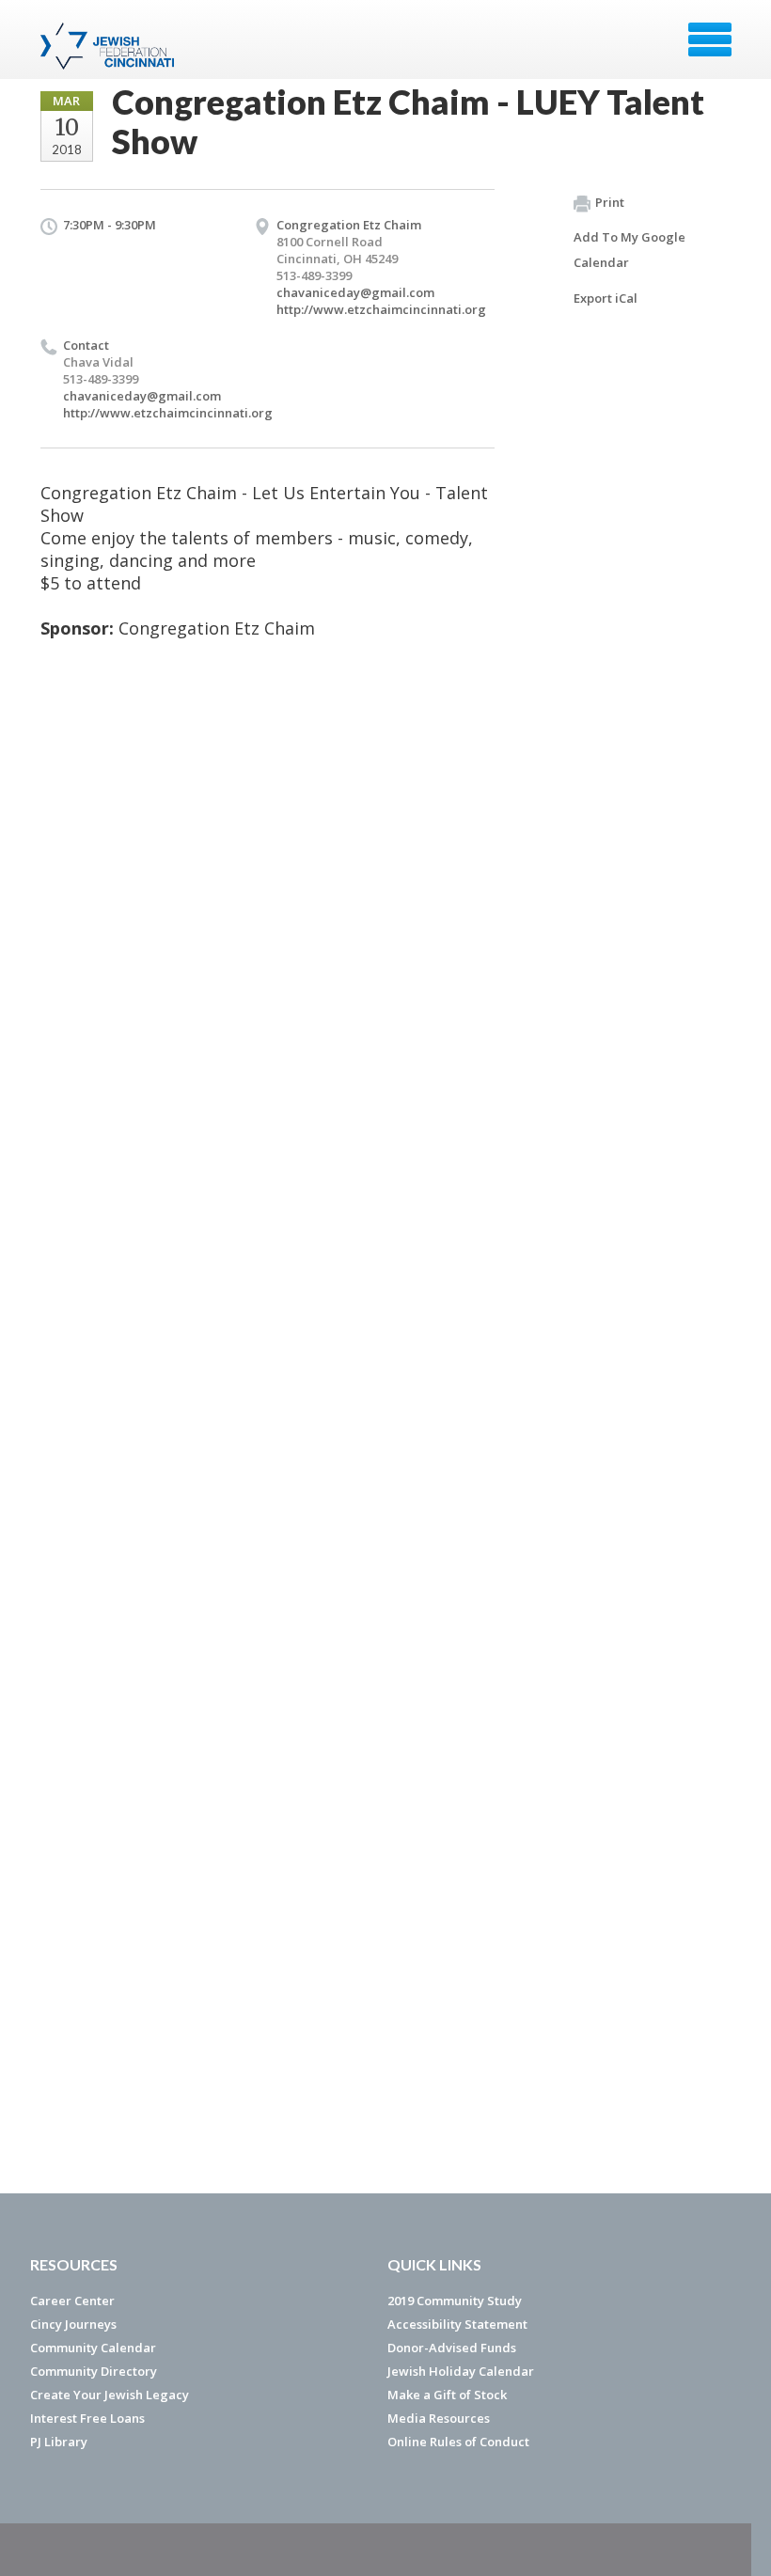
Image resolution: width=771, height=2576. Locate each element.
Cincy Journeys (73, 2324)
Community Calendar (93, 2348)
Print (610, 202)
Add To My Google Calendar (629, 250)
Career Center (72, 2301)
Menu (710, 39)
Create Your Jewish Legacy (110, 2395)
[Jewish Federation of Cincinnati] (110, 46)
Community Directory (94, 2371)
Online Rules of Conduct (458, 2442)
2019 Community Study (455, 2301)
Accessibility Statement (457, 2324)
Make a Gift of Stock (447, 2395)
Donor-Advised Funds (452, 2348)
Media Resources (439, 2418)
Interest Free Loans (87, 2418)
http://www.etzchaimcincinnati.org (381, 309)
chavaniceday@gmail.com (355, 292)
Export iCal (606, 298)
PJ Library (59, 2442)
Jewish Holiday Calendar (461, 2371)
